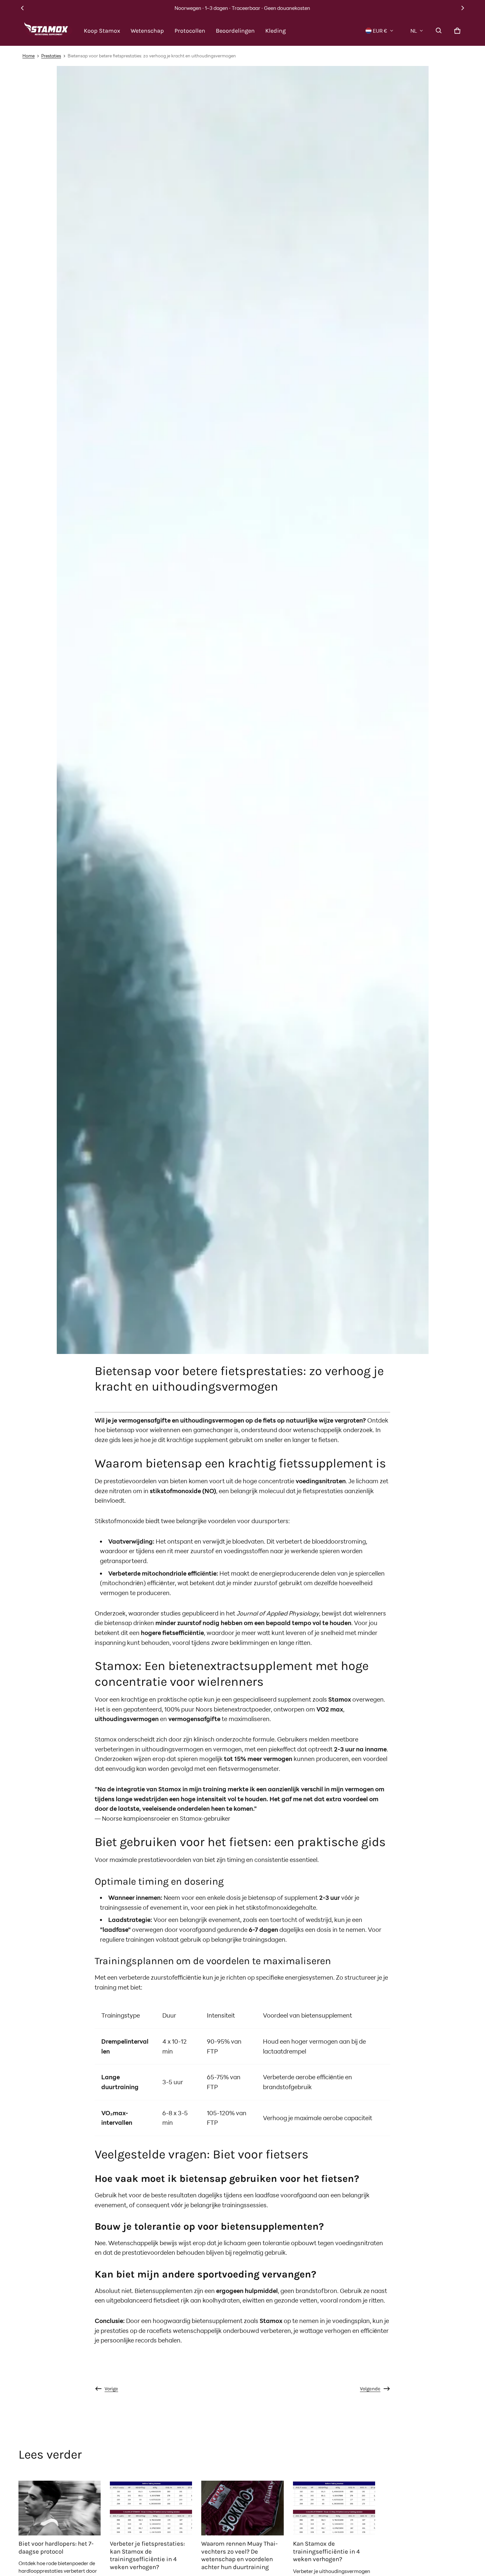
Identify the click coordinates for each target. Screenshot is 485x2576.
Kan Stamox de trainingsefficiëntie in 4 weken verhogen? (326, 2551)
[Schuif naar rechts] (463, 8)
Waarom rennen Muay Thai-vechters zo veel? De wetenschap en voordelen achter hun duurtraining (240, 2555)
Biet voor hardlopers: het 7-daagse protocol (56, 2548)
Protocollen (190, 31)
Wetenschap (147, 31)
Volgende (370, 2389)
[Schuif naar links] (22, 8)
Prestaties (51, 56)
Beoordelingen (235, 31)
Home (29, 56)
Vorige (111, 2389)
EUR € (380, 31)
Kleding (275, 31)
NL (414, 31)
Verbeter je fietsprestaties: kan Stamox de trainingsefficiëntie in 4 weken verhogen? (147, 2555)
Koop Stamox (102, 31)
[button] (439, 31)
